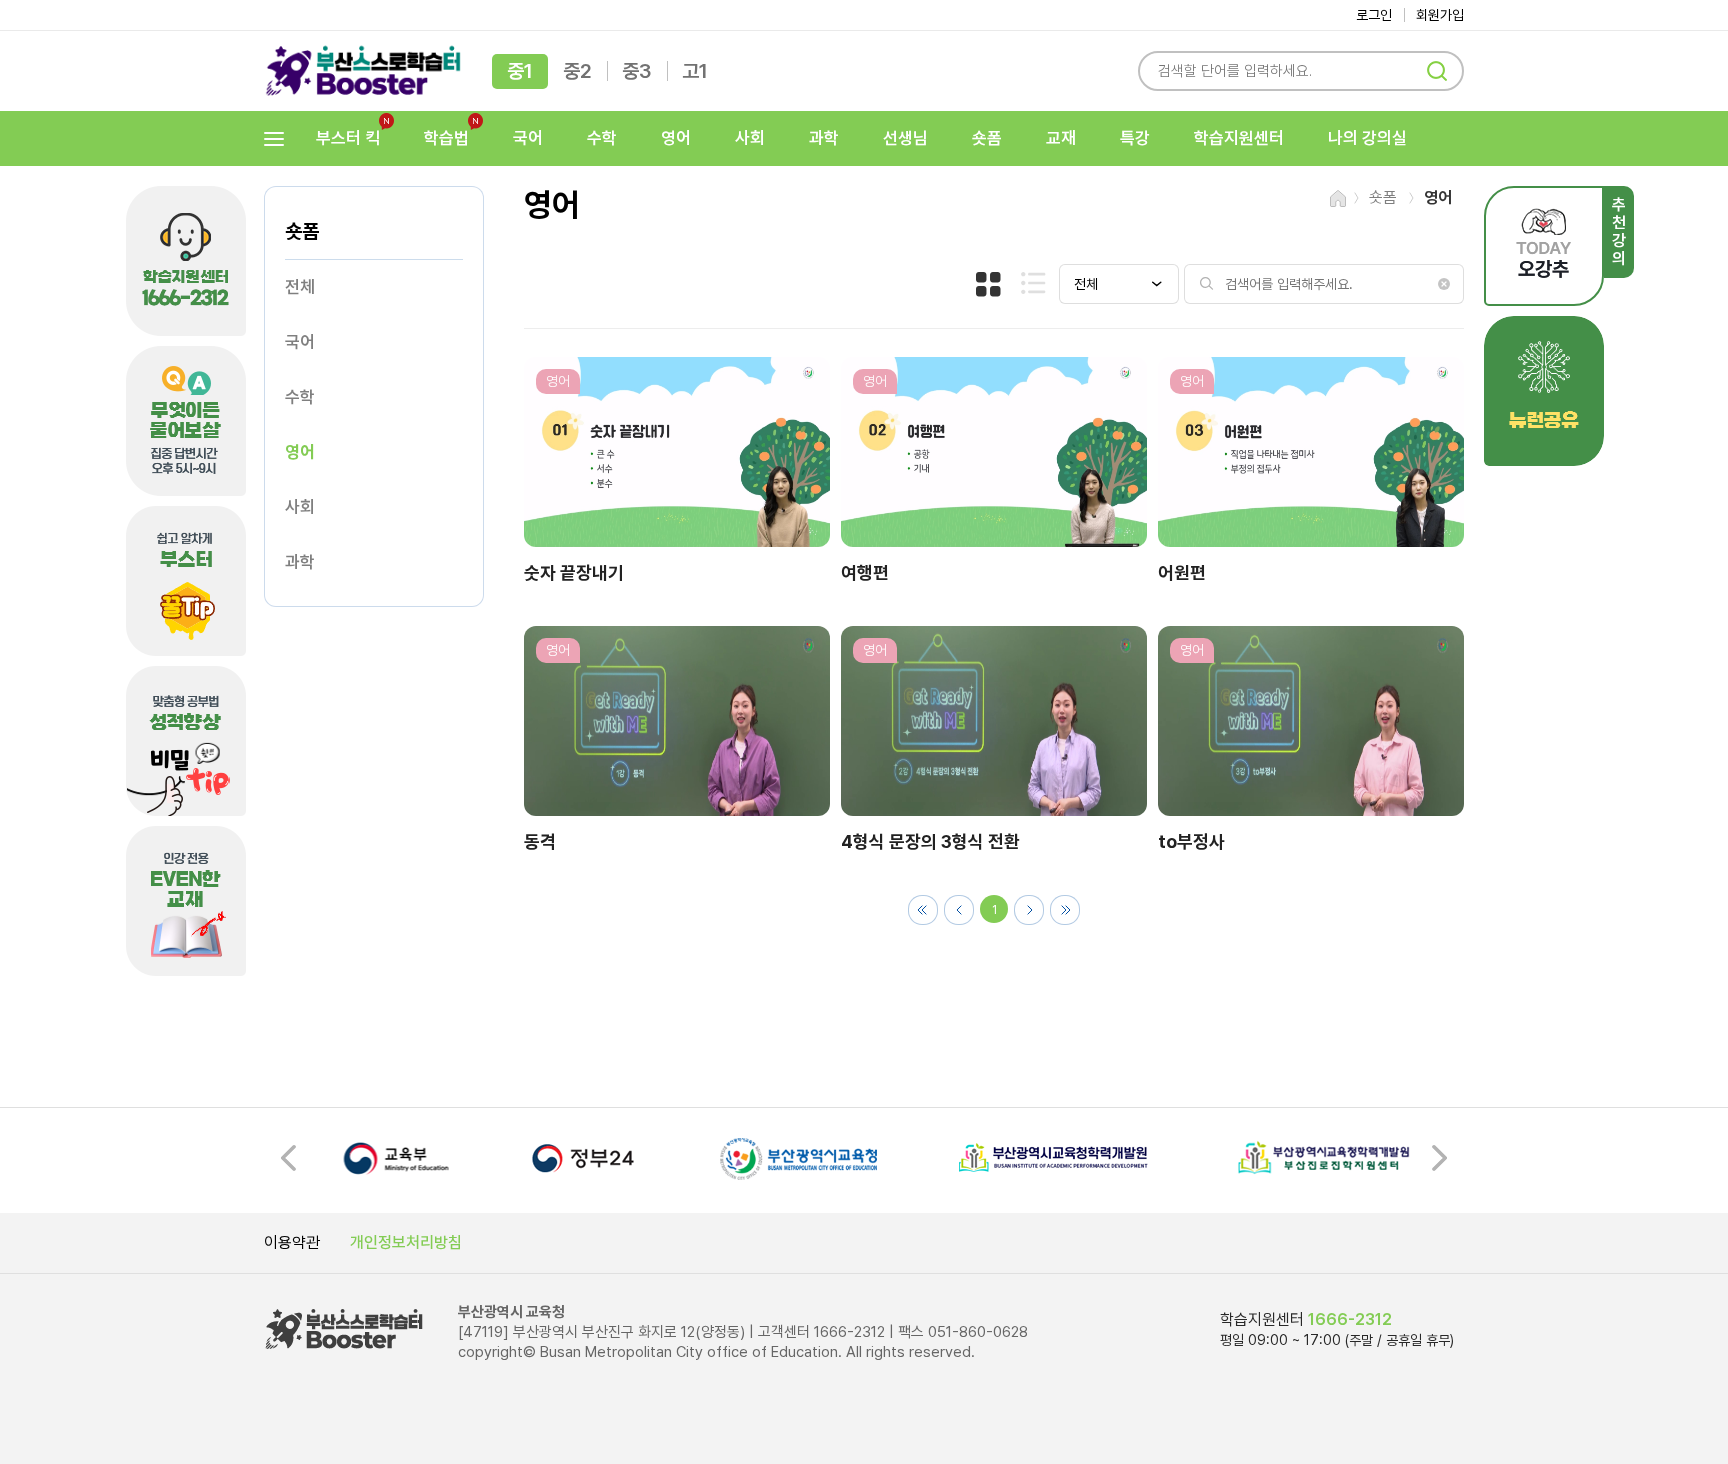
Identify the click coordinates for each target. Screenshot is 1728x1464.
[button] (1439, 1158)
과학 (824, 138)
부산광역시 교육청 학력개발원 (1054, 1158)
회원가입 (1440, 15)
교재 (1061, 138)
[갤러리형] (988, 284)
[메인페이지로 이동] (363, 70)
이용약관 (292, 1242)
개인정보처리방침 (406, 1242)
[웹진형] (1033, 283)
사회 (750, 138)
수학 (602, 138)
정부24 (584, 1158)
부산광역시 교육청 (799, 1158)
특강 (1135, 138)
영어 (676, 138)
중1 (520, 71)
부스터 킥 (342, 139)
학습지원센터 (1239, 138)
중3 (637, 71)
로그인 (1374, 15)
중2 (577, 71)
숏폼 (987, 138)
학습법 (440, 139)
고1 (695, 71)
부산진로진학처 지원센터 (1324, 1158)
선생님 (905, 138)
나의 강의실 (1367, 138)
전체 (300, 287)
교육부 (396, 1158)
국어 (528, 138)
